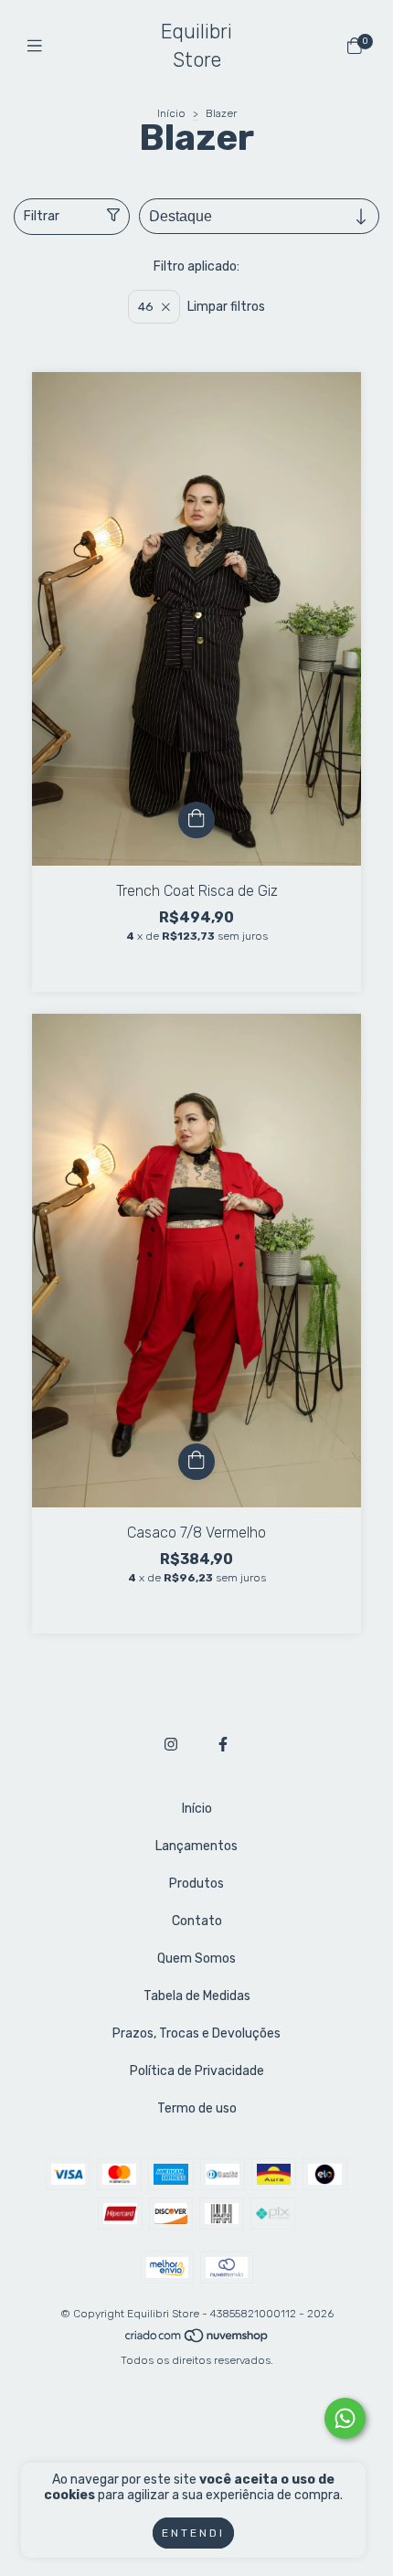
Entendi (193, 2533)
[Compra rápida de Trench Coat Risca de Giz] (196, 820)
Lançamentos (196, 1846)
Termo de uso (197, 2108)
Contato (197, 1921)
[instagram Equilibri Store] (171, 1745)
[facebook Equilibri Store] (223, 1745)
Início (171, 113)
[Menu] (39, 47)
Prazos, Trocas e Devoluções (196, 2033)
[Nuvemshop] (197, 2340)
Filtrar (42, 216)
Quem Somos (196, 1959)
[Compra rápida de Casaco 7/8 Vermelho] (196, 1462)
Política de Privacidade (197, 2071)
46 (146, 307)
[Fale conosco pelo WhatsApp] (345, 2418)
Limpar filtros (226, 307)
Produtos (196, 1884)
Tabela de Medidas (197, 1996)
